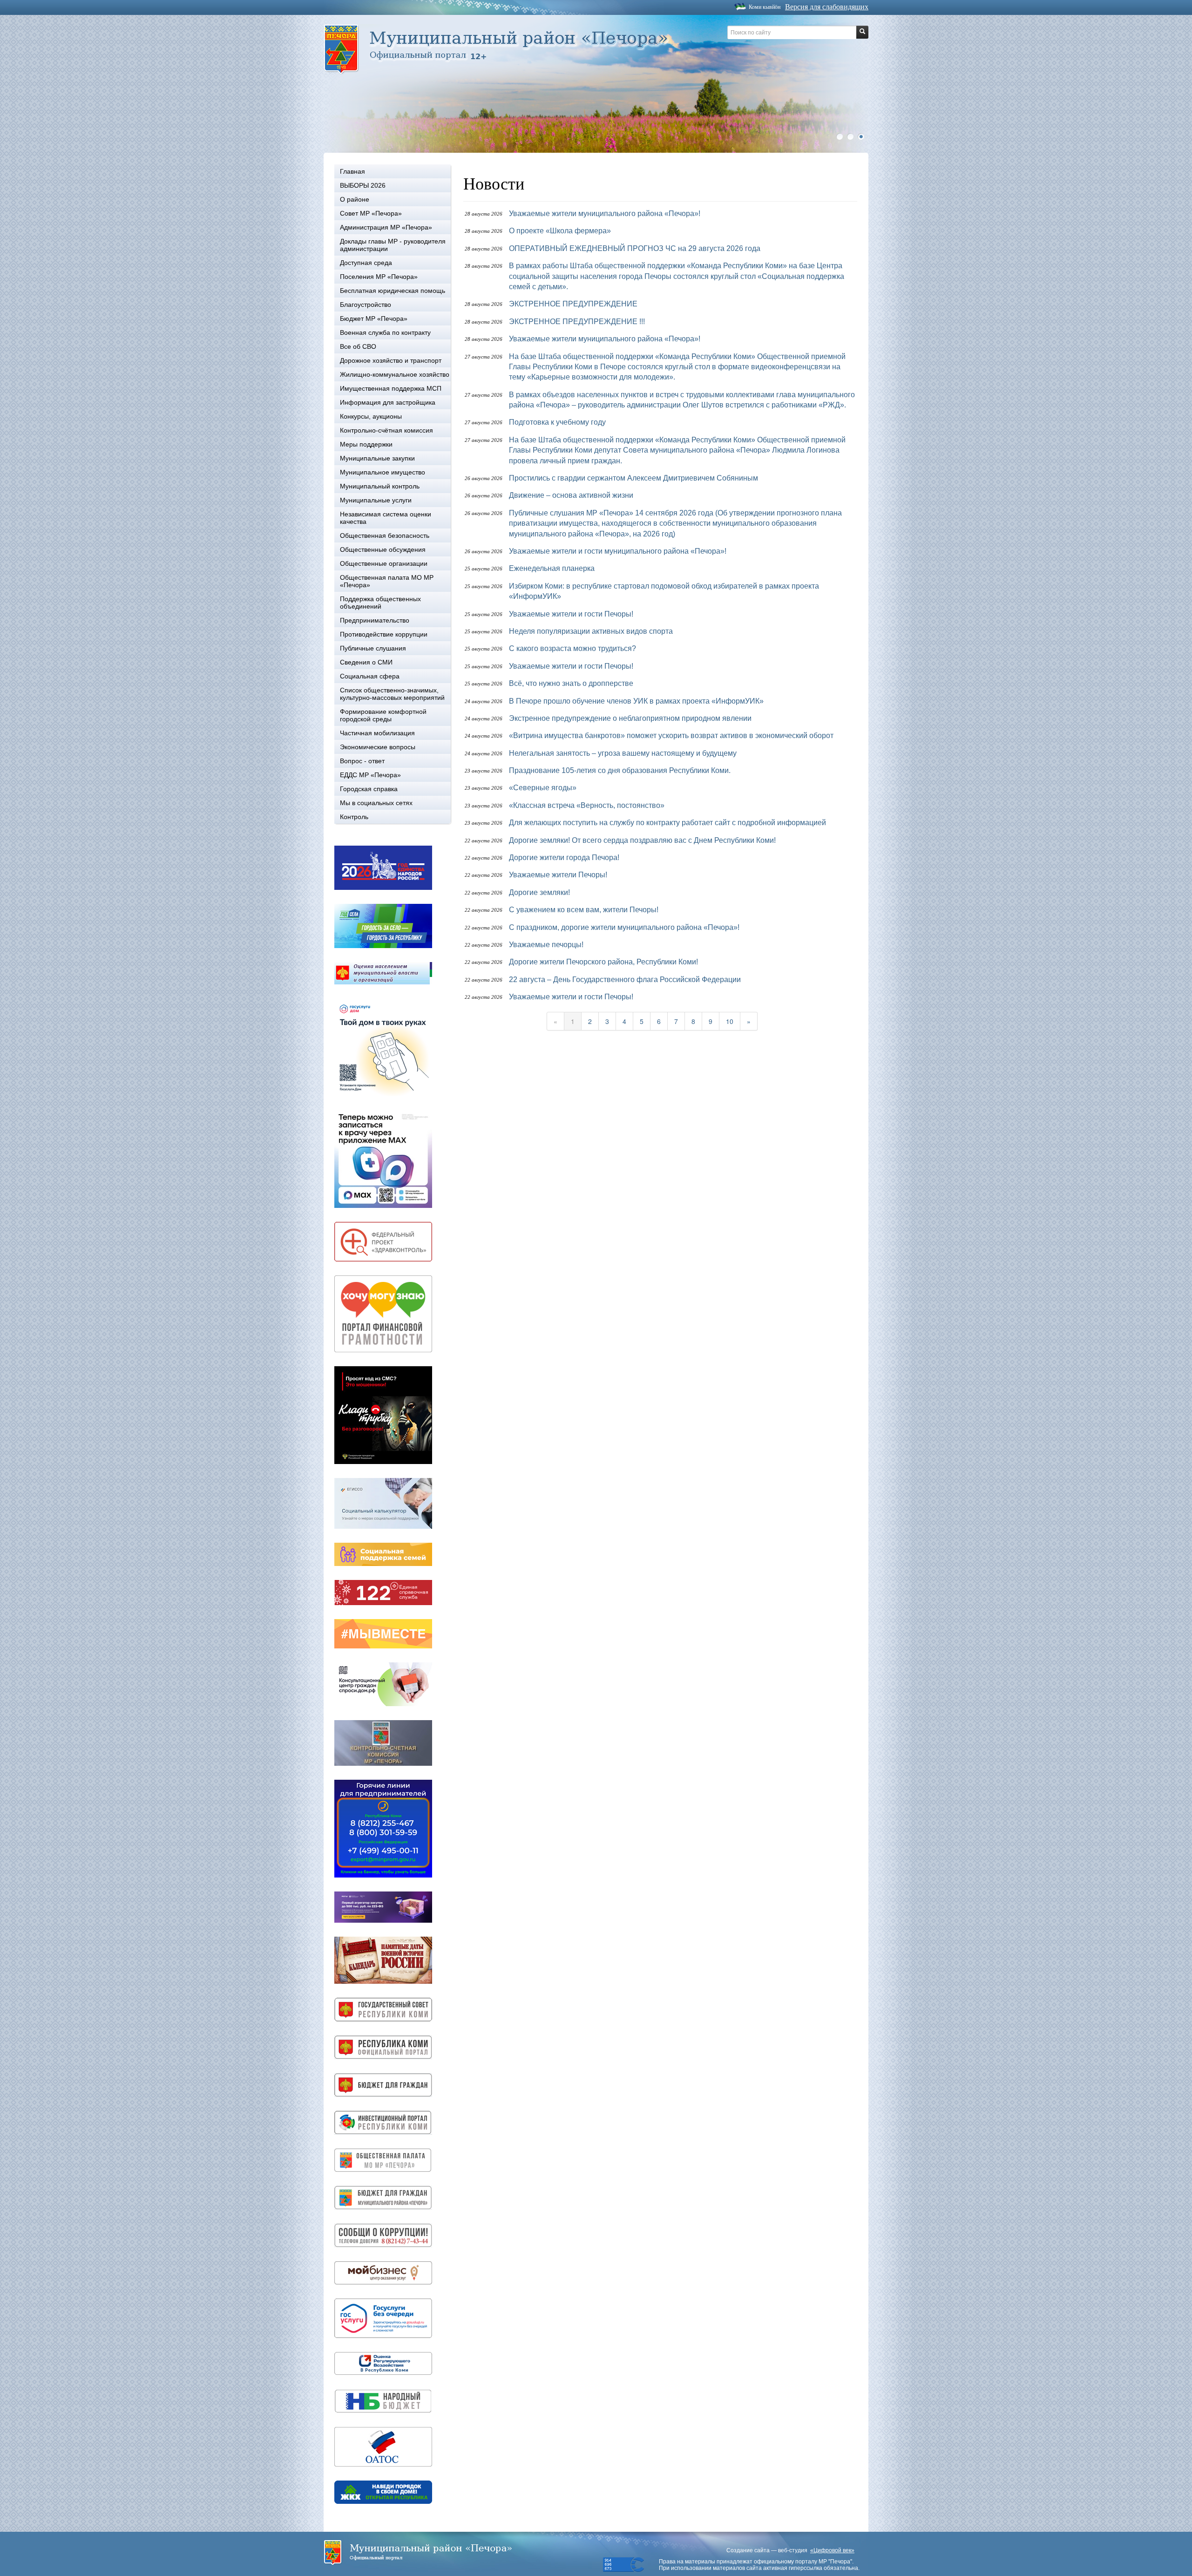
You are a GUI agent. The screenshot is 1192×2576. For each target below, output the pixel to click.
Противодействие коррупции (384, 634)
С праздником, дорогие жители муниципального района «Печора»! (624, 927)
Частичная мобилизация (377, 733)
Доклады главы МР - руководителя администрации (393, 245)
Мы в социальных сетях (376, 803)
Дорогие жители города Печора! (564, 858)
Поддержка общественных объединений (380, 603)
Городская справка (369, 789)
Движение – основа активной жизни (571, 495)
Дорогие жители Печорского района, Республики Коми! (603, 962)
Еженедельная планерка (552, 568)
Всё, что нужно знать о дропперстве (571, 683)
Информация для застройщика (388, 402)
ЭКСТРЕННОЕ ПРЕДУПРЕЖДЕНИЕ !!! (577, 322)
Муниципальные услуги (376, 500)
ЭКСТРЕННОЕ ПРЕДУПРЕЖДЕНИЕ (573, 304)
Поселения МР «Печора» (379, 277)
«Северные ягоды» (543, 788)
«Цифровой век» (832, 2550)
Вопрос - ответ (362, 761)
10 (730, 1021)
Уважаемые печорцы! (546, 945)
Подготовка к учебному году (557, 422)
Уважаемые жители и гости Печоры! (571, 614)
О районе (355, 199)
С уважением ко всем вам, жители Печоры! (584, 910)
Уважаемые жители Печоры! (558, 875)
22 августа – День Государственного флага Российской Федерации (625, 980)
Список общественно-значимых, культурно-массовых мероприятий (392, 694)
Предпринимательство (375, 620)
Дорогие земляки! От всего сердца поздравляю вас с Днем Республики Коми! (642, 840)
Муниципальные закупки (377, 458)
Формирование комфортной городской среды (383, 715)
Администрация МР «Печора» (386, 227)
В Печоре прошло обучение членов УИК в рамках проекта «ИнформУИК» (636, 701)
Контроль (354, 817)
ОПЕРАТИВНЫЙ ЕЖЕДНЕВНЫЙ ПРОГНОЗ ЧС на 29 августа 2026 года (635, 248)
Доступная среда (366, 263)
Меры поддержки (366, 444)
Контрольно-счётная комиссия (386, 430)
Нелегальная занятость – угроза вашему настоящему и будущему (623, 753)
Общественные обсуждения (383, 549)
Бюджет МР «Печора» (374, 319)
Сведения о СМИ (366, 662)
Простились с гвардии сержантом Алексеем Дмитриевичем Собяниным (633, 478)
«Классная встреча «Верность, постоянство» (587, 805)
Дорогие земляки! (539, 892)
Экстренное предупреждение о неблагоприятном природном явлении (630, 718)
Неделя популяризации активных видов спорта (591, 631)
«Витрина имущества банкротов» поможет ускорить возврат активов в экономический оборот (671, 736)
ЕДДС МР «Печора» (370, 775)
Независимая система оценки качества (386, 518)
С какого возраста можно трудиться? (572, 648)
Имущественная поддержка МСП (391, 388)
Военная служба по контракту (385, 332)
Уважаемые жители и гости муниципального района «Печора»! (618, 551)
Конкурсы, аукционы (371, 416)
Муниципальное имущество (383, 472)
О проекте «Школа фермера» (560, 231)
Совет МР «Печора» (371, 213)
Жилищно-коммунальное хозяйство (395, 374)
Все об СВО (358, 346)
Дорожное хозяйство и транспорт (391, 360)
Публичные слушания (373, 648)
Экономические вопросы (378, 747)
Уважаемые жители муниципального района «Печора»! (605, 214)
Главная (352, 171)
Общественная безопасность (385, 536)
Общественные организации (384, 563)
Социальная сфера (370, 676)
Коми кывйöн (765, 7)
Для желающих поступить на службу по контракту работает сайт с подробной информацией (667, 823)
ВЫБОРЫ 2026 (363, 185)
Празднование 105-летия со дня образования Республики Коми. (620, 770)
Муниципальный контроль (380, 486)
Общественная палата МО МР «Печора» (387, 581)
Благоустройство (366, 305)
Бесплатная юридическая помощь (393, 291)
